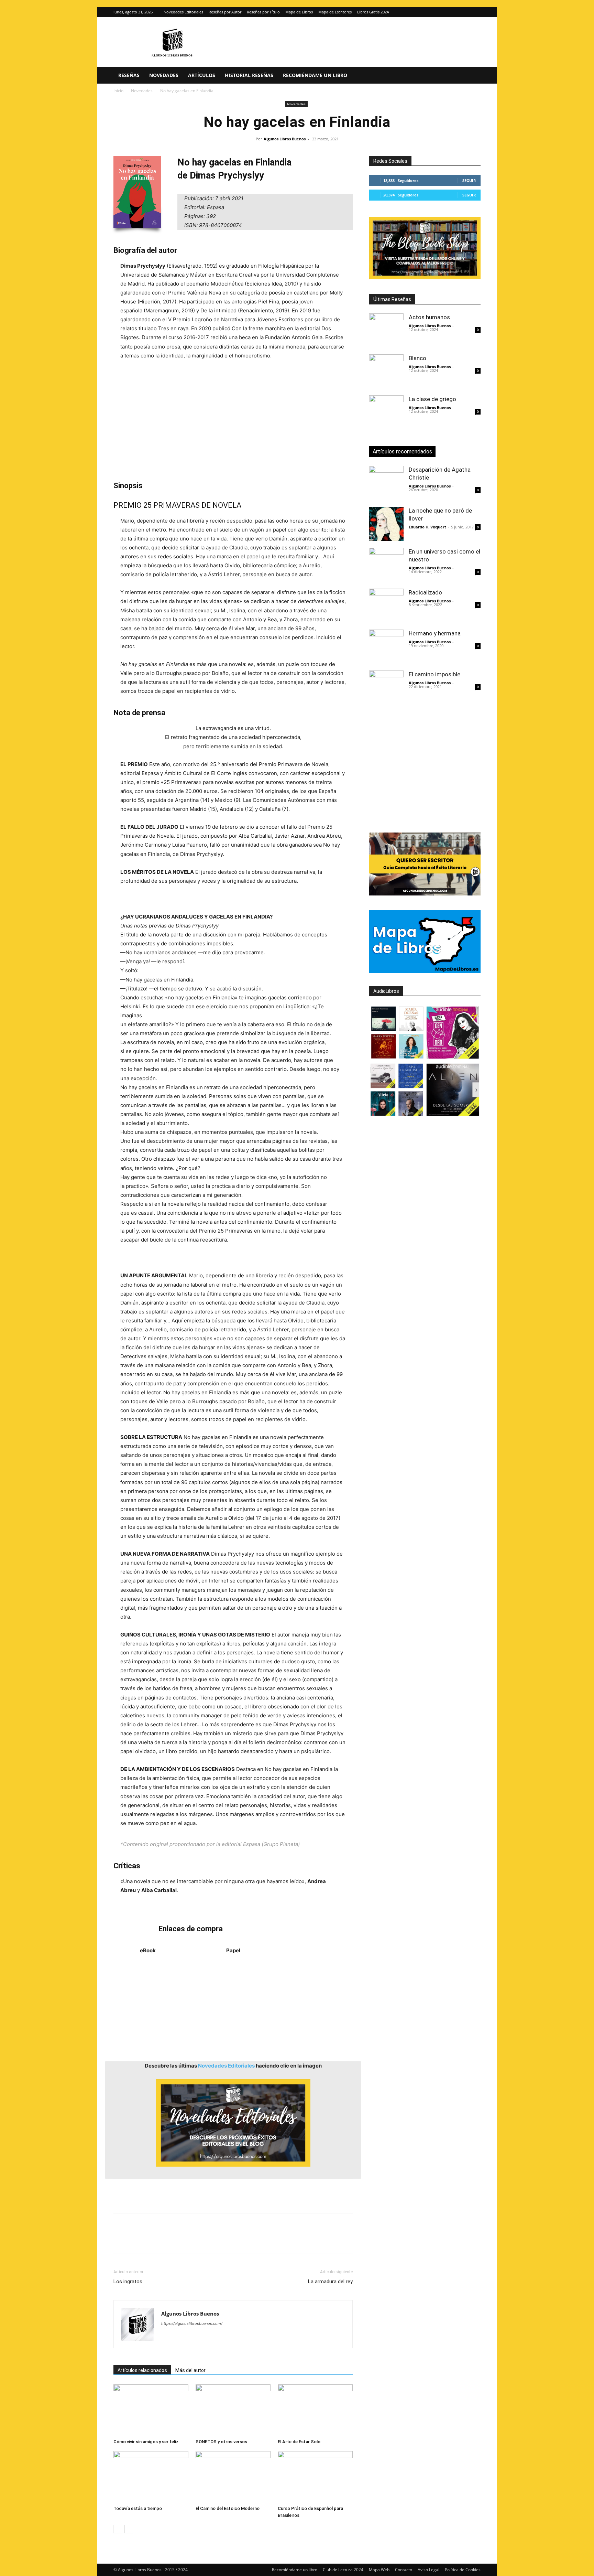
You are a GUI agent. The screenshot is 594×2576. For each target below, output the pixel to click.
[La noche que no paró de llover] (386, 524)
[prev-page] (118, 2529)
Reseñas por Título (263, 12)
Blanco (417, 358)
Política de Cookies (463, 2570)
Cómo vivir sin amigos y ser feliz (146, 2442)
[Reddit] (216, 2337)
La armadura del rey (330, 2282)
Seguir (469, 180)
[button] (472, 76)
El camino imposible (434, 674)
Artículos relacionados (142, 2370)
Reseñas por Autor (225, 12)
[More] (231, 2240)
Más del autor (190, 2370)
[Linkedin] (184, 2240)
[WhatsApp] (168, 2240)
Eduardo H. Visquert (427, 527)
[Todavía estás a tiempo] (151, 2477)
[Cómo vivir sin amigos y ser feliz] (151, 2410)
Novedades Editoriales (183, 12)
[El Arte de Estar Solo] (315, 2410)
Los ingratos (128, 2282)
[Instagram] (464, 12)
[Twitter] (475, 12)
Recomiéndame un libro (315, 75)
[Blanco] (386, 372)
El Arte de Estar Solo (299, 2442)
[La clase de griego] (386, 412)
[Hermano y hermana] (386, 647)
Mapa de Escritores (335, 12)
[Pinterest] (152, 2240)
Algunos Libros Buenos (285, 139)
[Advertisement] (233, 420)
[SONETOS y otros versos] (233, 2410)
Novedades (164, 75)
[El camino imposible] (386, 688)
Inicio (118, 91)
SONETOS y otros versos (221, 2442)
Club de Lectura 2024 (343, 2570)
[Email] (199, 2240)
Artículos (202, 75)
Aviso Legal (428, 2570)
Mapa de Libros (299, 12)
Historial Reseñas (249, 75)
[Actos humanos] (386, 331)
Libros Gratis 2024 (373, 12)
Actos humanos (429, 317)
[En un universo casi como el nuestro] (386, 565)
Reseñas (129, 75)
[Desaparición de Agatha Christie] (386, 483)
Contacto (404, 2570)
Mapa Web (379, 2570)
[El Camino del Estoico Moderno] (233, 2477)
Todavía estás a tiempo (138, 2508)
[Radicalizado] (386, 606)
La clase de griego (432, 399)
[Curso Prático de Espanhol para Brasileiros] (315, 2477)
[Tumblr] (215, 2240)
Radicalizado (425, 592)
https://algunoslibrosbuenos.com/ (192, 2323)
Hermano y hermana (435, 633)
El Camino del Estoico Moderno (228, 2508)
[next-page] (129, 2529)
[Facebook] (120, 2240)
